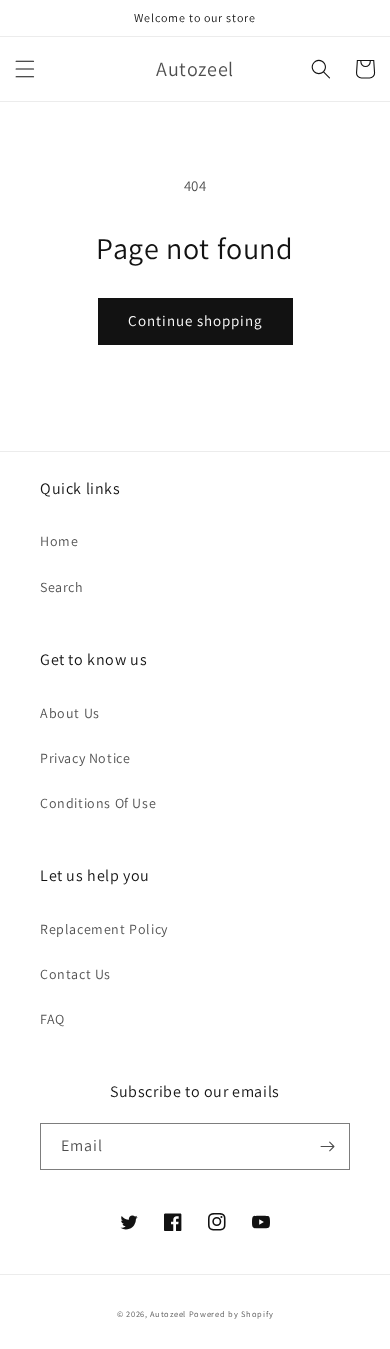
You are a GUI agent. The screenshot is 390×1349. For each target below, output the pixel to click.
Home (59, 541)
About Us (70, 713)
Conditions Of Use (98, 803)
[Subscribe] (327, 1146)
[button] (25, 69)
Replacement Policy (104, 929)
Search (62, 587)
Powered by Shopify (231, 1313)
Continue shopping (195, 320)
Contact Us (75, 974)
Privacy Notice (85, 758)
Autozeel (168, 1313)
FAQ (52, 1019)
